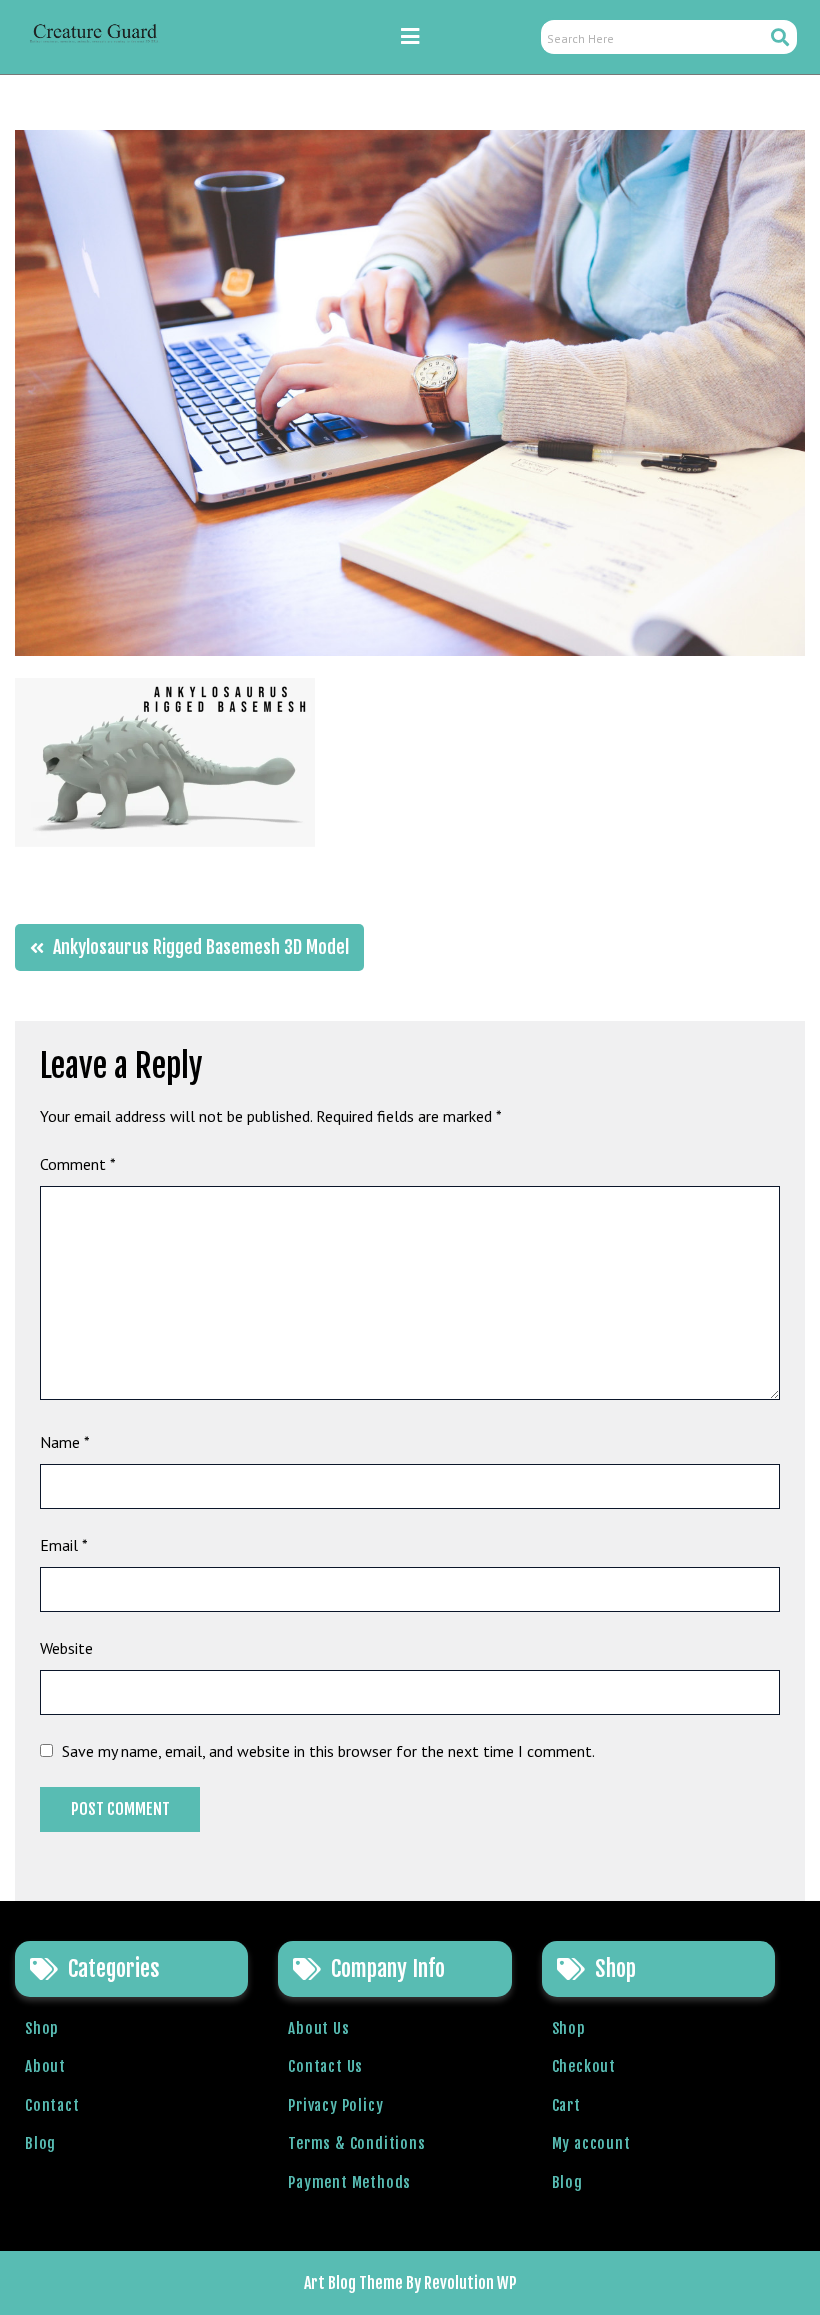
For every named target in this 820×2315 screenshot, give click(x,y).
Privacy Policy (335, 2105)
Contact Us (325, 2066)
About (45, 2066)
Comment (78, 1164)
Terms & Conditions (356, 2143)
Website (66, 1648)
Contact (52, 2105)
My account (591, 2143)
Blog (40, 2143)
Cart (566, 2105)
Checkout (584, 2066)
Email (64, 1545)
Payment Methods (349, 2182)
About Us (318, 2028)
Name (65, 1442)
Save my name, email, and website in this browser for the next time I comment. (328, 1751)
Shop (42, 2028)
